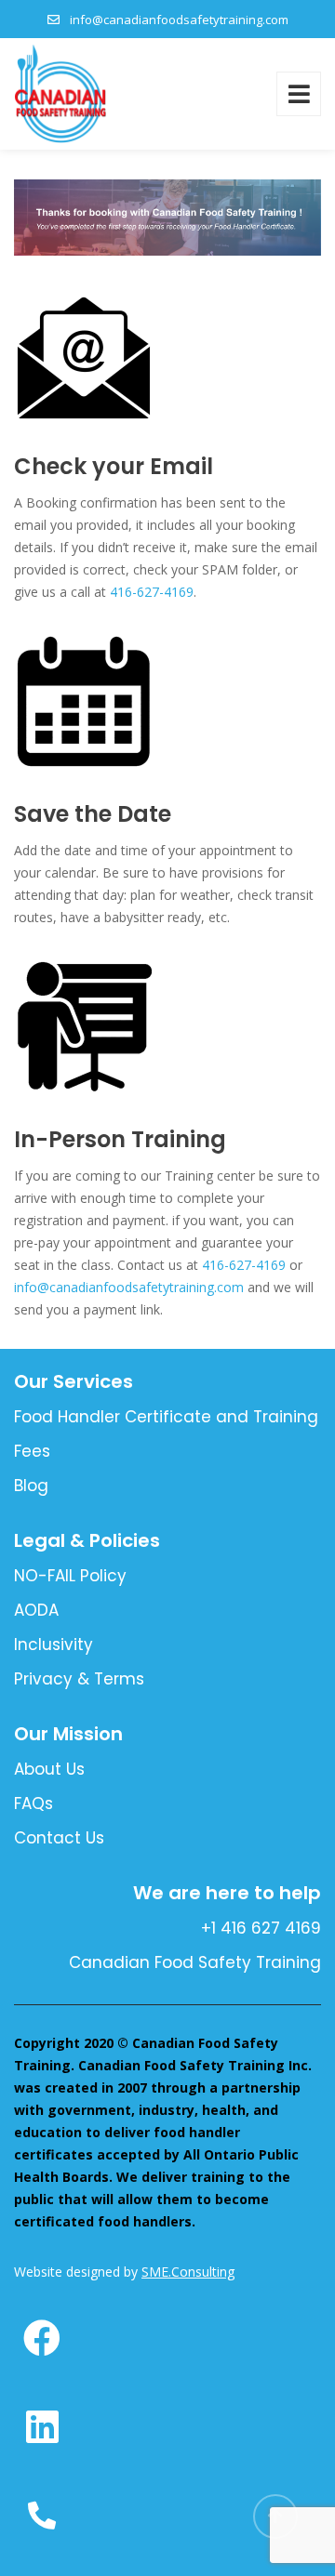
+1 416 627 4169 (261, 1928)
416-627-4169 (150, 592)
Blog (31, 1486)
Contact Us (59, 1838)
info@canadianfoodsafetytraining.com (179, 20)
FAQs (33, 1803)
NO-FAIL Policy (70, 1576)
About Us (49, 1769)
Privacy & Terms (79, 1679)
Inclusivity (54, 1645)
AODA (36, 1610)
